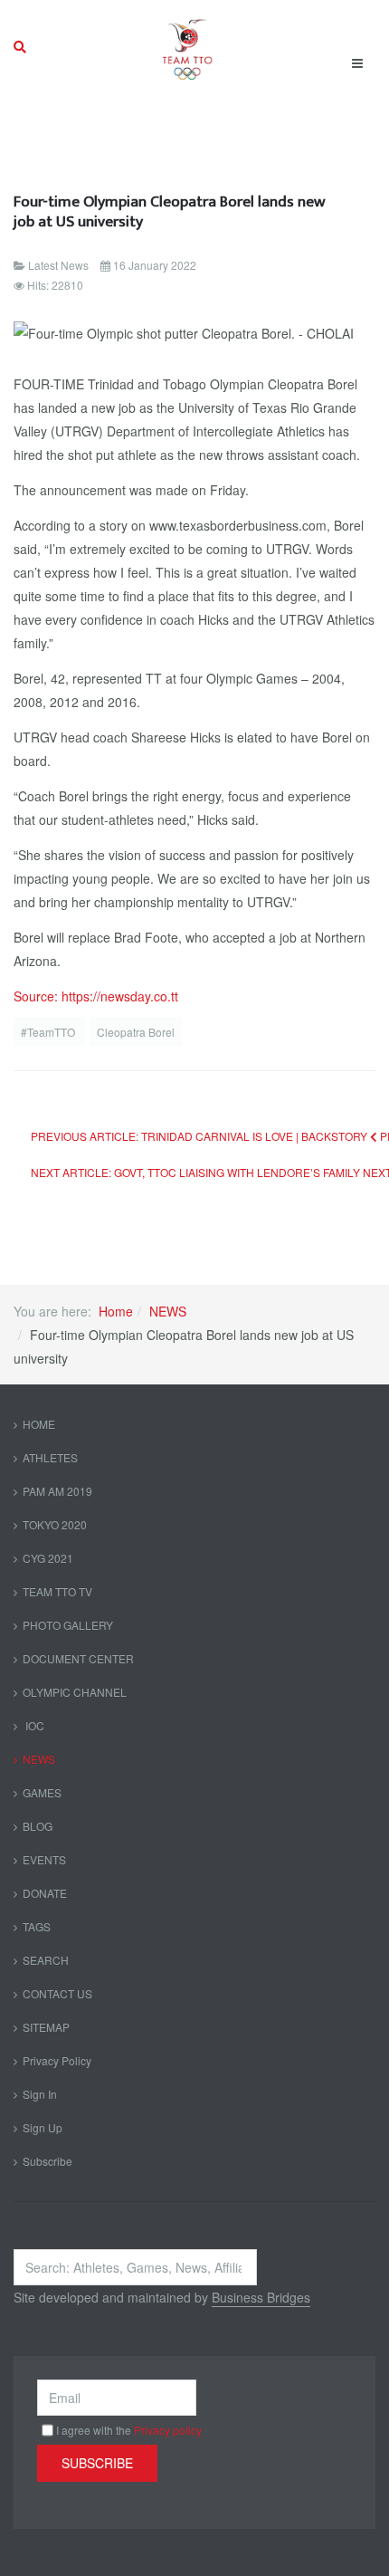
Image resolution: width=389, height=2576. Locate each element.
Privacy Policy (57, 2060)
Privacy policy (168, 2430)
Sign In (40, 2094)
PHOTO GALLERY (68, 1625)
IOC (33, 1725)
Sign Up (43, 2127)
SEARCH (46, 1960)
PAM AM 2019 (57, 1491)
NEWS (168, 1311)
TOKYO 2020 (55, 1524)
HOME (39, 1424)
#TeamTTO (49, 1032)
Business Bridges (261, 2297)
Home (116, 1311)
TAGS (37, 1926)
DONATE (45, 1893)
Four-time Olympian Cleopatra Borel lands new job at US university (169, 211)
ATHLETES (50, 1457)
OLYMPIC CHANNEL (75, 1692)
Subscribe (47, 2161)
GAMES (42, 1792)
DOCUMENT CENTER (78, 1658)
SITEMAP (46, 2027)
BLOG (38, 1826)
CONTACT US (57, 1993)
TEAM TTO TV (57, 1591)
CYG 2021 (48, 1558)
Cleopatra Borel (136, 1032)
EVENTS (44, 1859)
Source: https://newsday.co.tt (96, 996)
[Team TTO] (188, 47)
